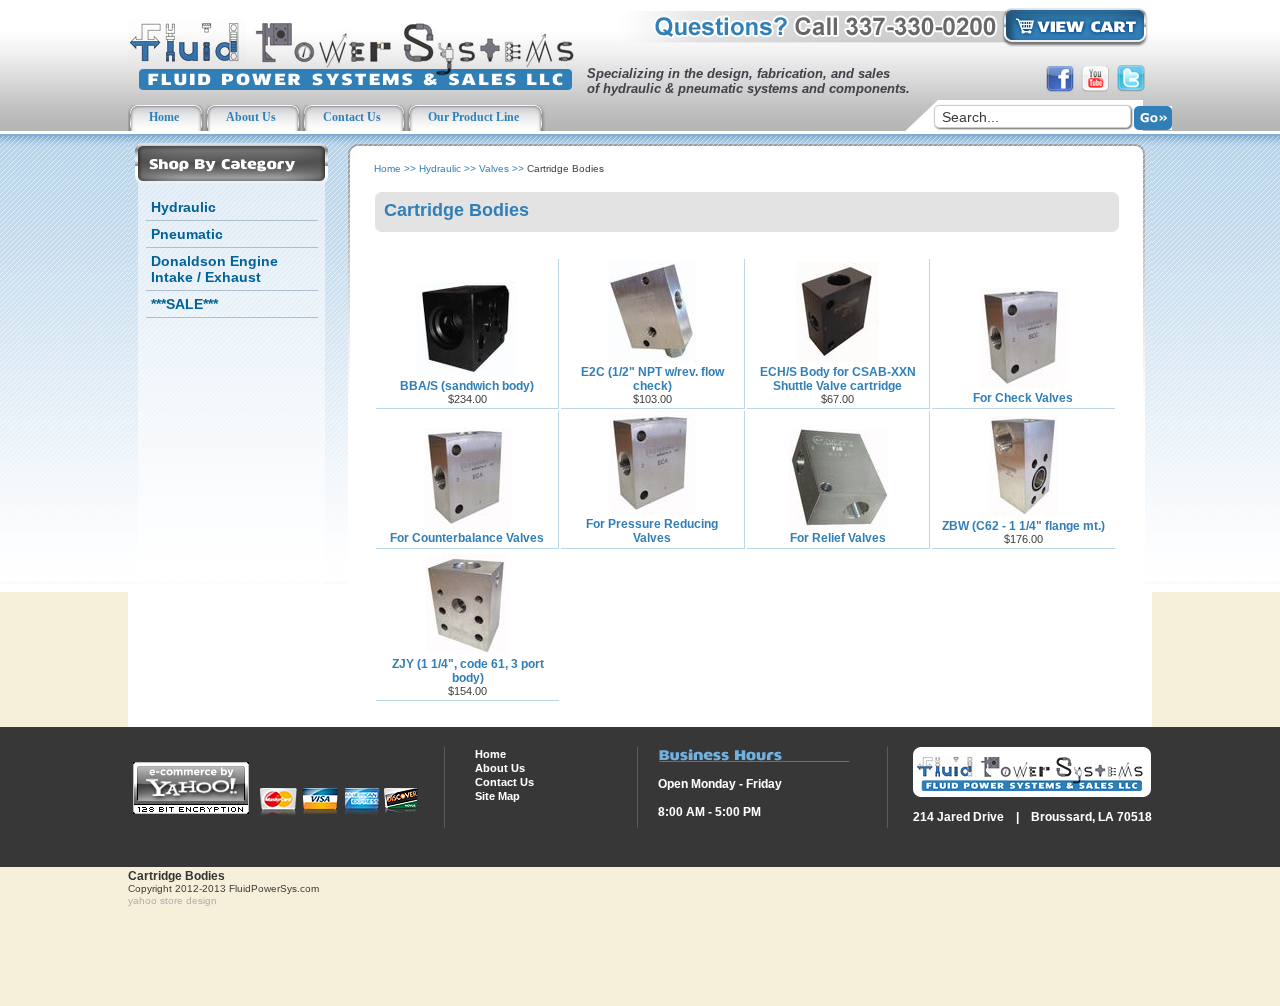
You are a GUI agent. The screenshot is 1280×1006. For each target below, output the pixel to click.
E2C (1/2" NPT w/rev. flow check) (652, 379)
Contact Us (504, 782)
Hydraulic (183, 207)
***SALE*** (184, 304)
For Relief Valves (838, 538)
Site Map (497, 796)
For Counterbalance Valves (467, 538)
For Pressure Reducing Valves (652, 531)
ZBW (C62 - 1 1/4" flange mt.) (1023, 526)
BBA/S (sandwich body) (467, 386)
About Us (500, 768)
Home (387, 168)
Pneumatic (187, 234)
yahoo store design (172, 900)
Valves (494, 168)
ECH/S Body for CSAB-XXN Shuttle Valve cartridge (838, 379)
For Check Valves (1023, 398)
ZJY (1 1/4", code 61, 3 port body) (468, 671)
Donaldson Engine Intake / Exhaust (214, 269)
